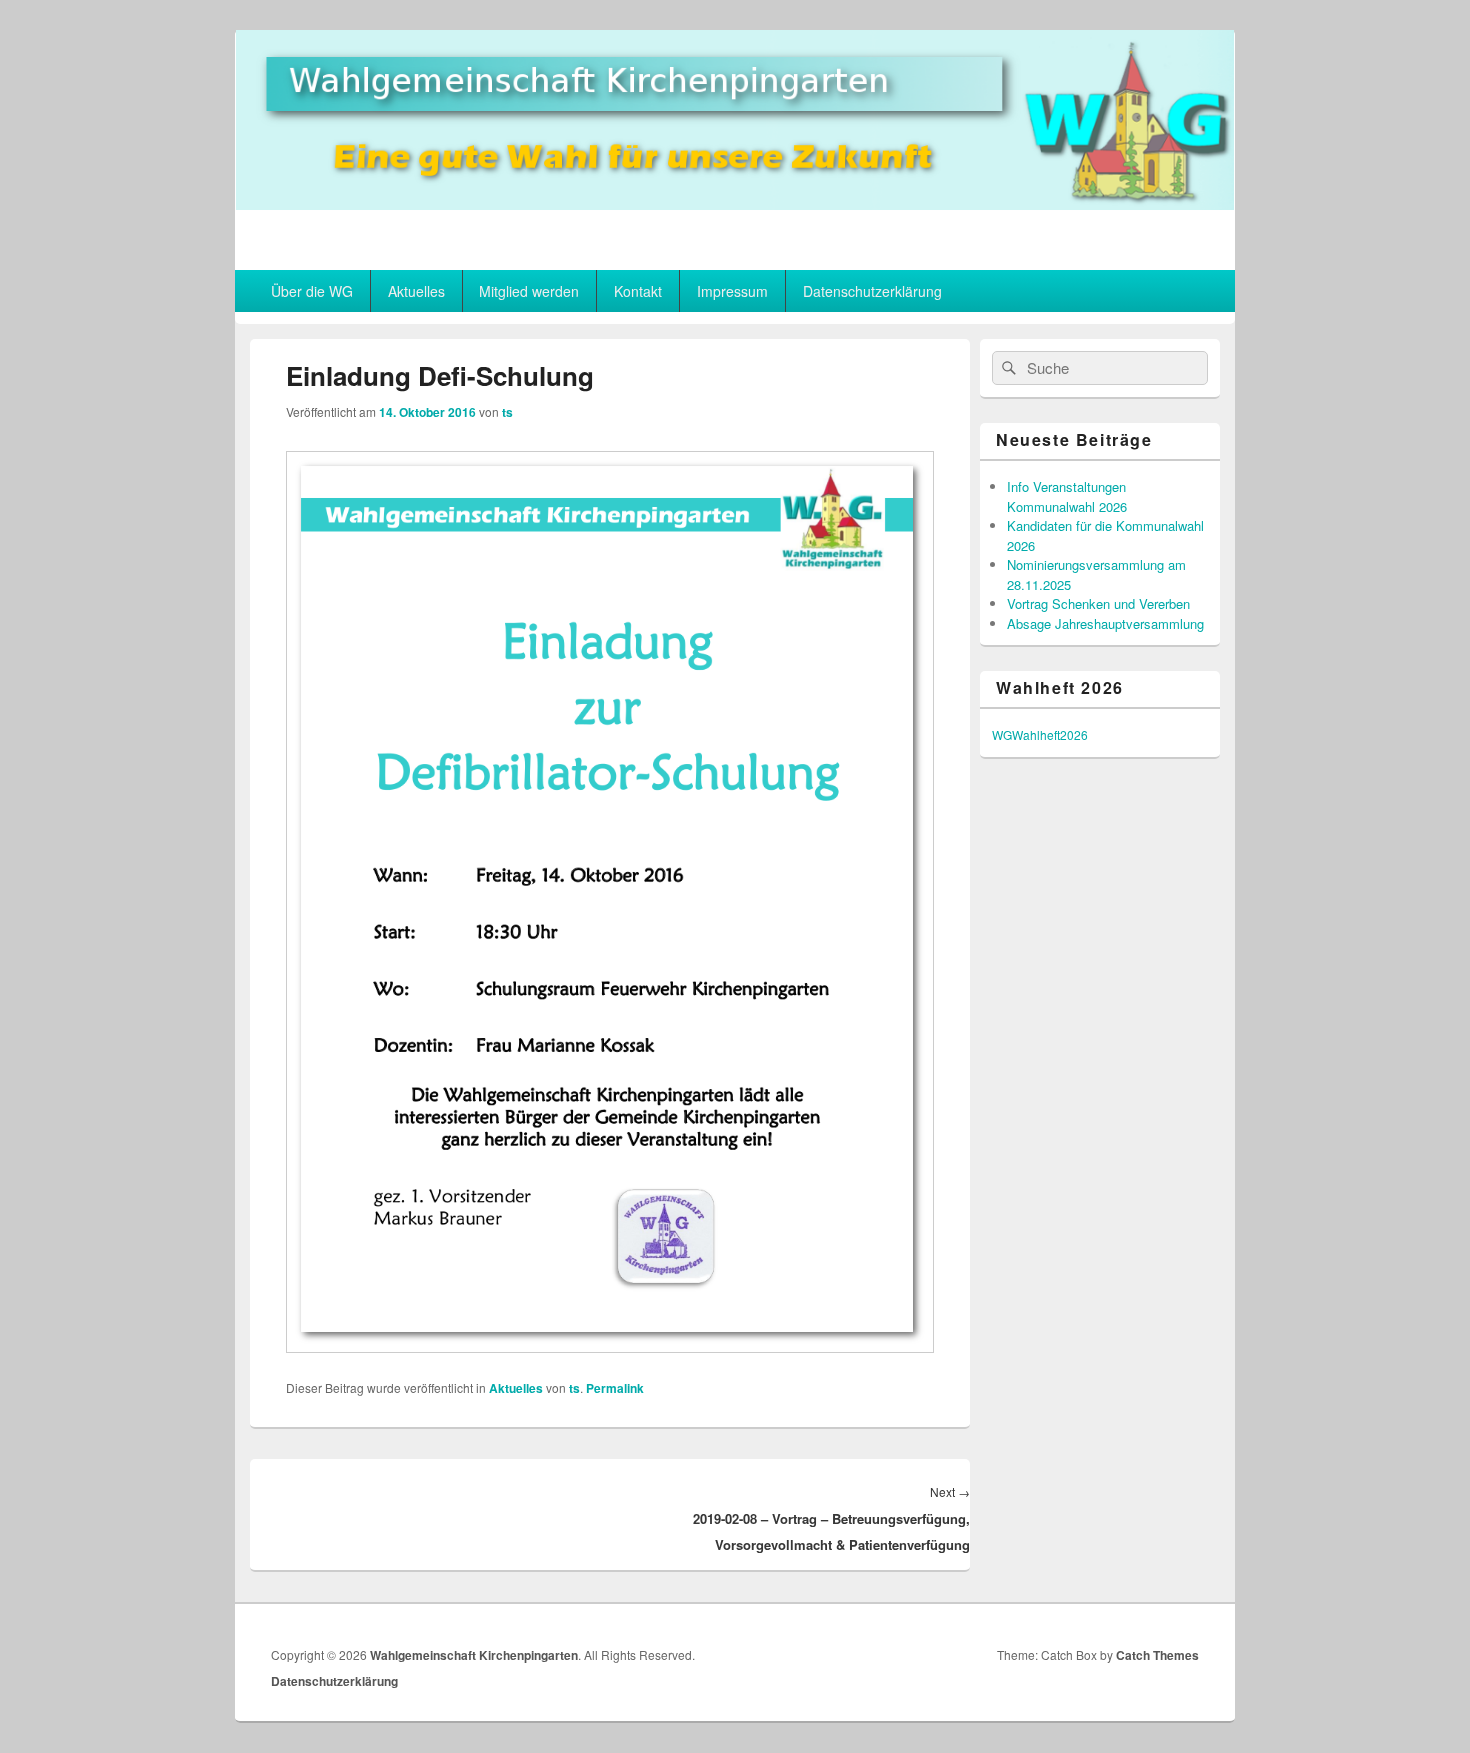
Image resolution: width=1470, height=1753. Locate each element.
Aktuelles (416, 291)
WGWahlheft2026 (1040, 734)
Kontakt (638, 291)
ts (507, 412)
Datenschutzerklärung (872, 291)
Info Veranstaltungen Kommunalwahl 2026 (1067, 496)
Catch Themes (1157, 1655)
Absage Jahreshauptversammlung (1105, 623)
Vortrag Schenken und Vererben (1098, 603)
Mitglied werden (529, 291)
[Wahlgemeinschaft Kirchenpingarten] (735, 203)
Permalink (615, 1388)
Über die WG (312, 291)
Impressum (732, 291)
